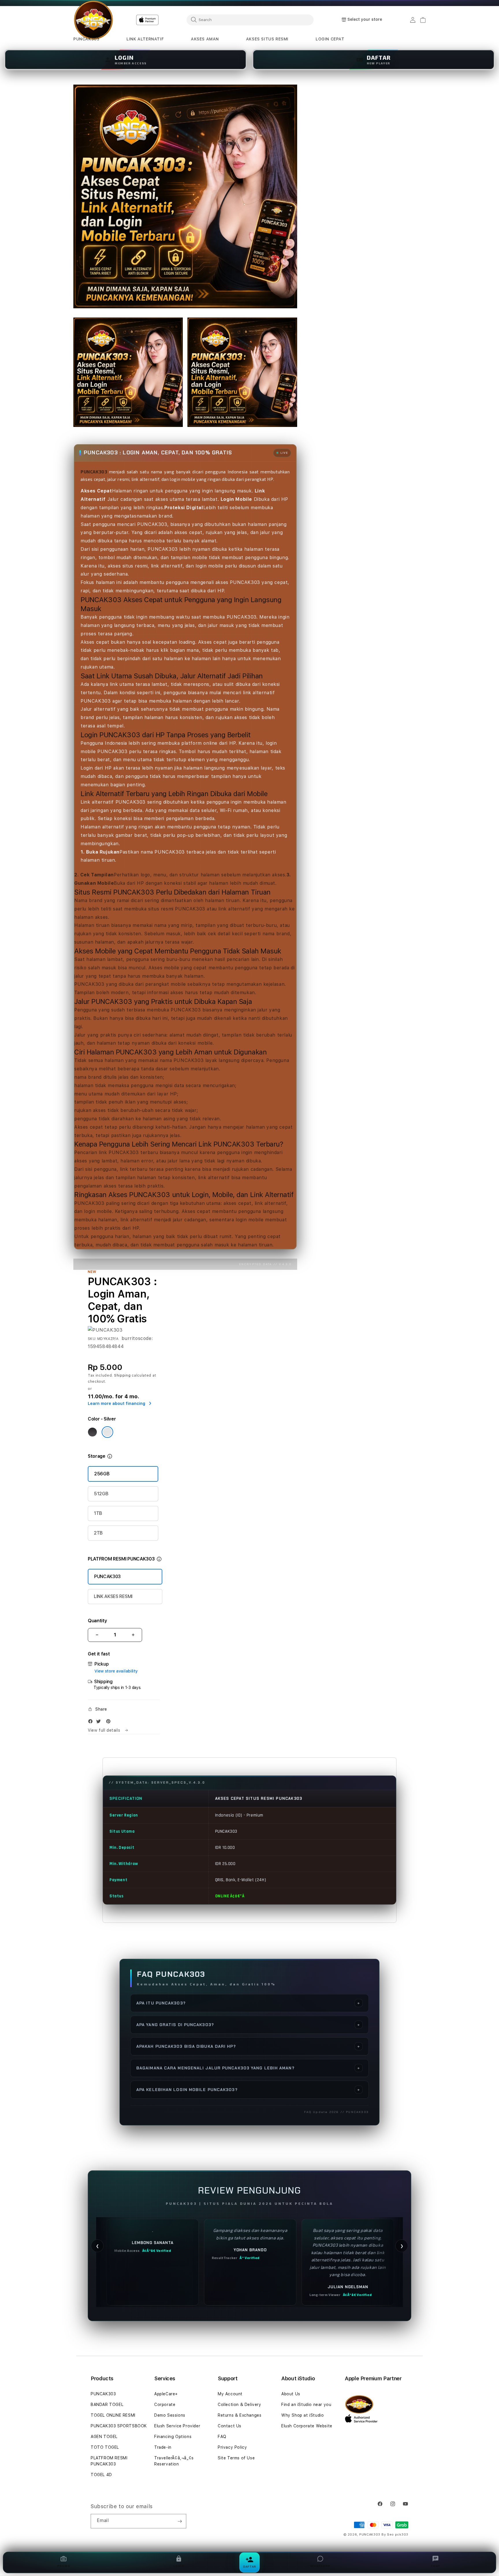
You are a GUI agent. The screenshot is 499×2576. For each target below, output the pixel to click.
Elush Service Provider (177, 2426)
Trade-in (163, 2447)
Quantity (97, 1621)
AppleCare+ (166, 2394)
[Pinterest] (110, 1723)
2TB (98, 1533)
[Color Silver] (107, 1432)
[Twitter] (100, 1723)
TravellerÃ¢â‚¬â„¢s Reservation (174, 2461)
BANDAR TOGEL (107, 2405)
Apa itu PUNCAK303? (248, 2003)
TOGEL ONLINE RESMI (113, 2415)
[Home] (93, 20)
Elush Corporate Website (307, 2426)
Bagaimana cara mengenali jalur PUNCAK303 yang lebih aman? (248, 2068)
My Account (230, 2394)
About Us (291, 2394)
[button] (86, 39)
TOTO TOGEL (105, 2447)
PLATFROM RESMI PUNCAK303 (109, 2461)
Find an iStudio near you (306, 2405)
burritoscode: (137, 1338)
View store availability (116, 1671)
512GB (101, 1494)
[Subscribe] (180, 2521)
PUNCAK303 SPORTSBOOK (119, 2426)
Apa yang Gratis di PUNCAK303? (248, 2025)
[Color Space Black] (92, 1432)
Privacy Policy (232, 2447)
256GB (102, 1474)
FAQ (222, 2437)
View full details (105, 1730)
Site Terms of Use (236, 2458)
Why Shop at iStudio (302, 2415)
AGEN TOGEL (104, 2437)
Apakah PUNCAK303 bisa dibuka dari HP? (248, 2046)
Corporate (165, 2405)
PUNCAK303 (107, 1577)
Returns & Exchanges (240, 2415)
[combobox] (250, 20)
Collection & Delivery (240, 2405)
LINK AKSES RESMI (113, 1596)
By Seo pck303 (395, 2535)
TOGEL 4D (101, 2475)
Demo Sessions (170, 2415)
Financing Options (173, 2437)
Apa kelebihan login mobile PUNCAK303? (248, 2090)
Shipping (122, 1375)
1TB (98, 1513)
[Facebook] (92, 1723)
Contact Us (230, 2426)
